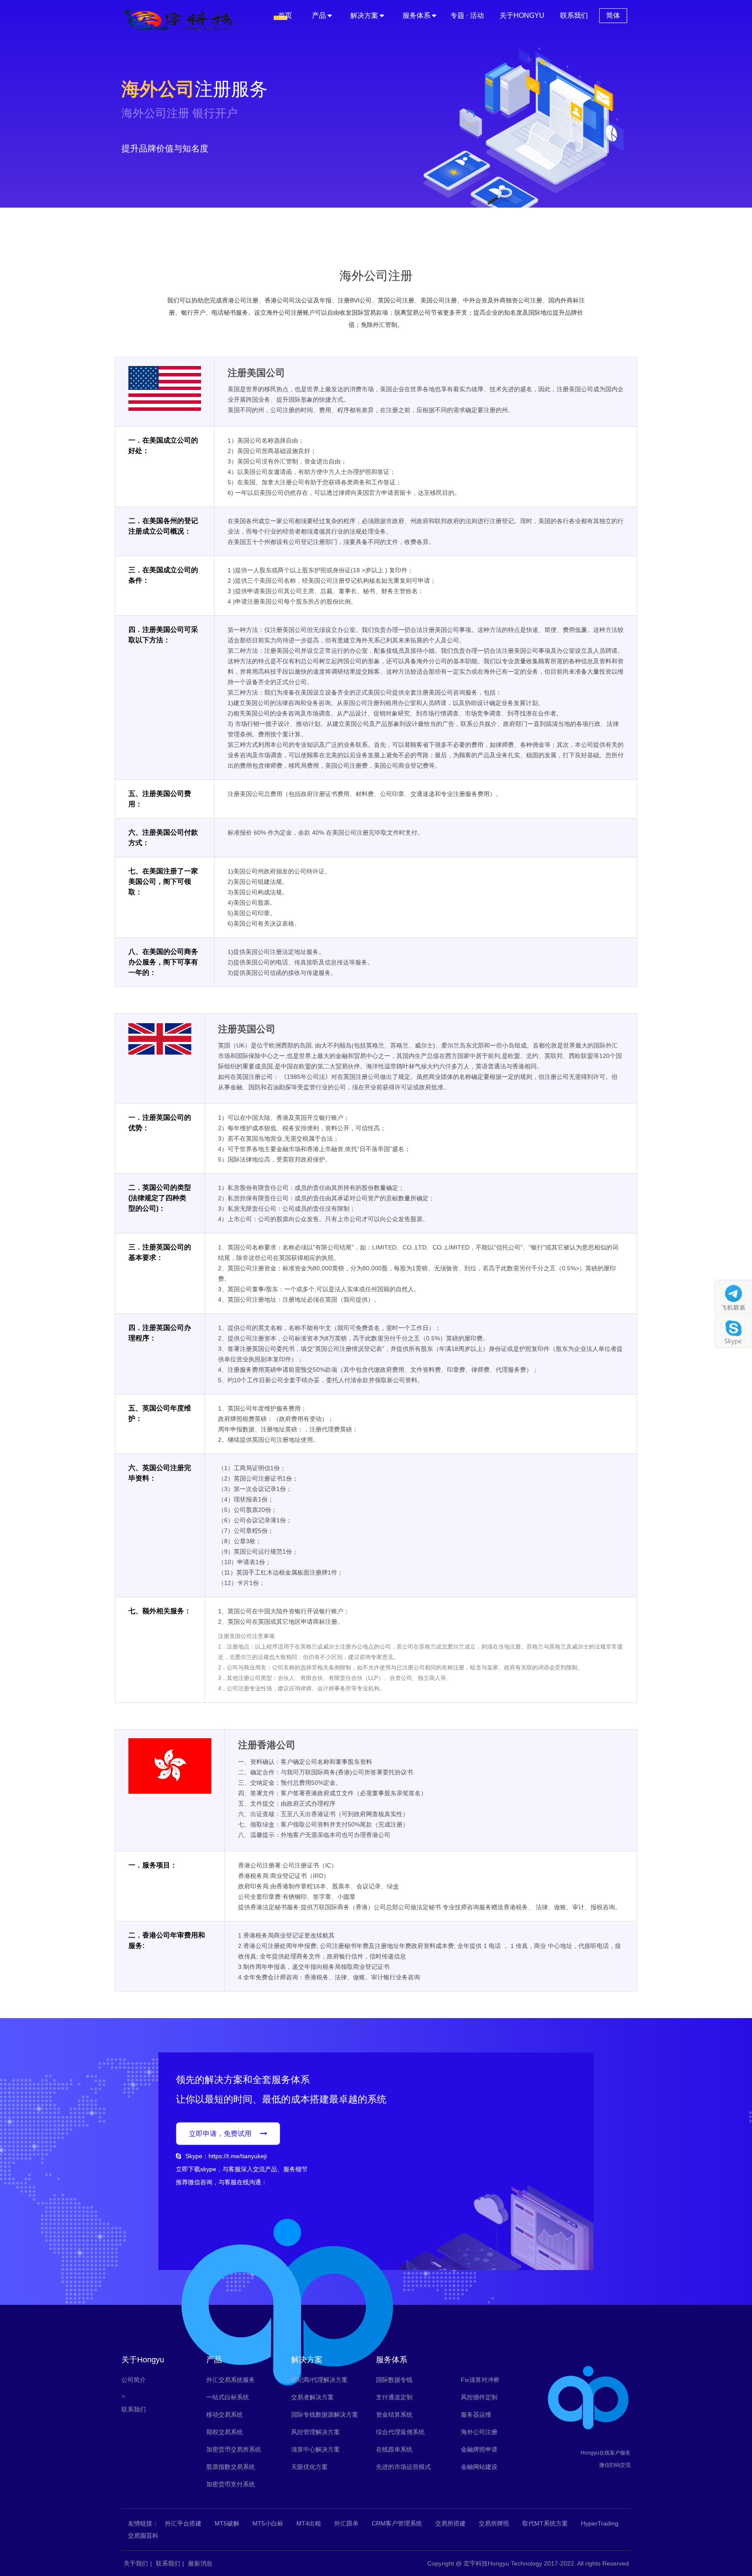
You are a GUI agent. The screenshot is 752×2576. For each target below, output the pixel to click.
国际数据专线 (394, 2380)
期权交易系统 (225, 2432)
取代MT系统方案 (545, 2523)
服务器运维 (476, 2415)
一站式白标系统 (228, 2397)
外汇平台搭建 (183, 2523)
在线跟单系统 (394, 2449)
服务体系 (416, 15)
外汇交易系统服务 (231, 2380)
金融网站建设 (479, 2467)
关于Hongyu (522, 15)
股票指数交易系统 (231, 2467)
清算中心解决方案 (316, 2449)
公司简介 (134, 2380)
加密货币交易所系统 (234, 2449)
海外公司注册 (479, 2432)
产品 (319, 15)
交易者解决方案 (312, 2397)
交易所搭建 (450, 2523)
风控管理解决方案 (316, 2432)
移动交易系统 (225, 2415)
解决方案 (364, 15)
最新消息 (200, 2563)
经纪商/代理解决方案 (319, 2380)
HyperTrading (600, 2523)
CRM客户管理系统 (397, 2523)
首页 (285, 15)
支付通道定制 (394, 2397)
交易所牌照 (494, 2523)
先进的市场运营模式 (403, 2467)
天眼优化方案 (309, 2467)
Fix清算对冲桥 (480, 2380)
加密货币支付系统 (231, 2484)
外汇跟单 (346, 2523)
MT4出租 (309, 2523)
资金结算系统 (394, 2415)
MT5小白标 (268, 2523)
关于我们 (136, 2563)
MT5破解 (227, 2523)
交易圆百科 (143, 2536)
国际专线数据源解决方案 (325, 2415)
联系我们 (574, 15)
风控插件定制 (479, 2397)
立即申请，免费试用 (220, 2134)
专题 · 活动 (467, 15)
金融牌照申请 (479, 2449)
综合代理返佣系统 (400, 2432)
